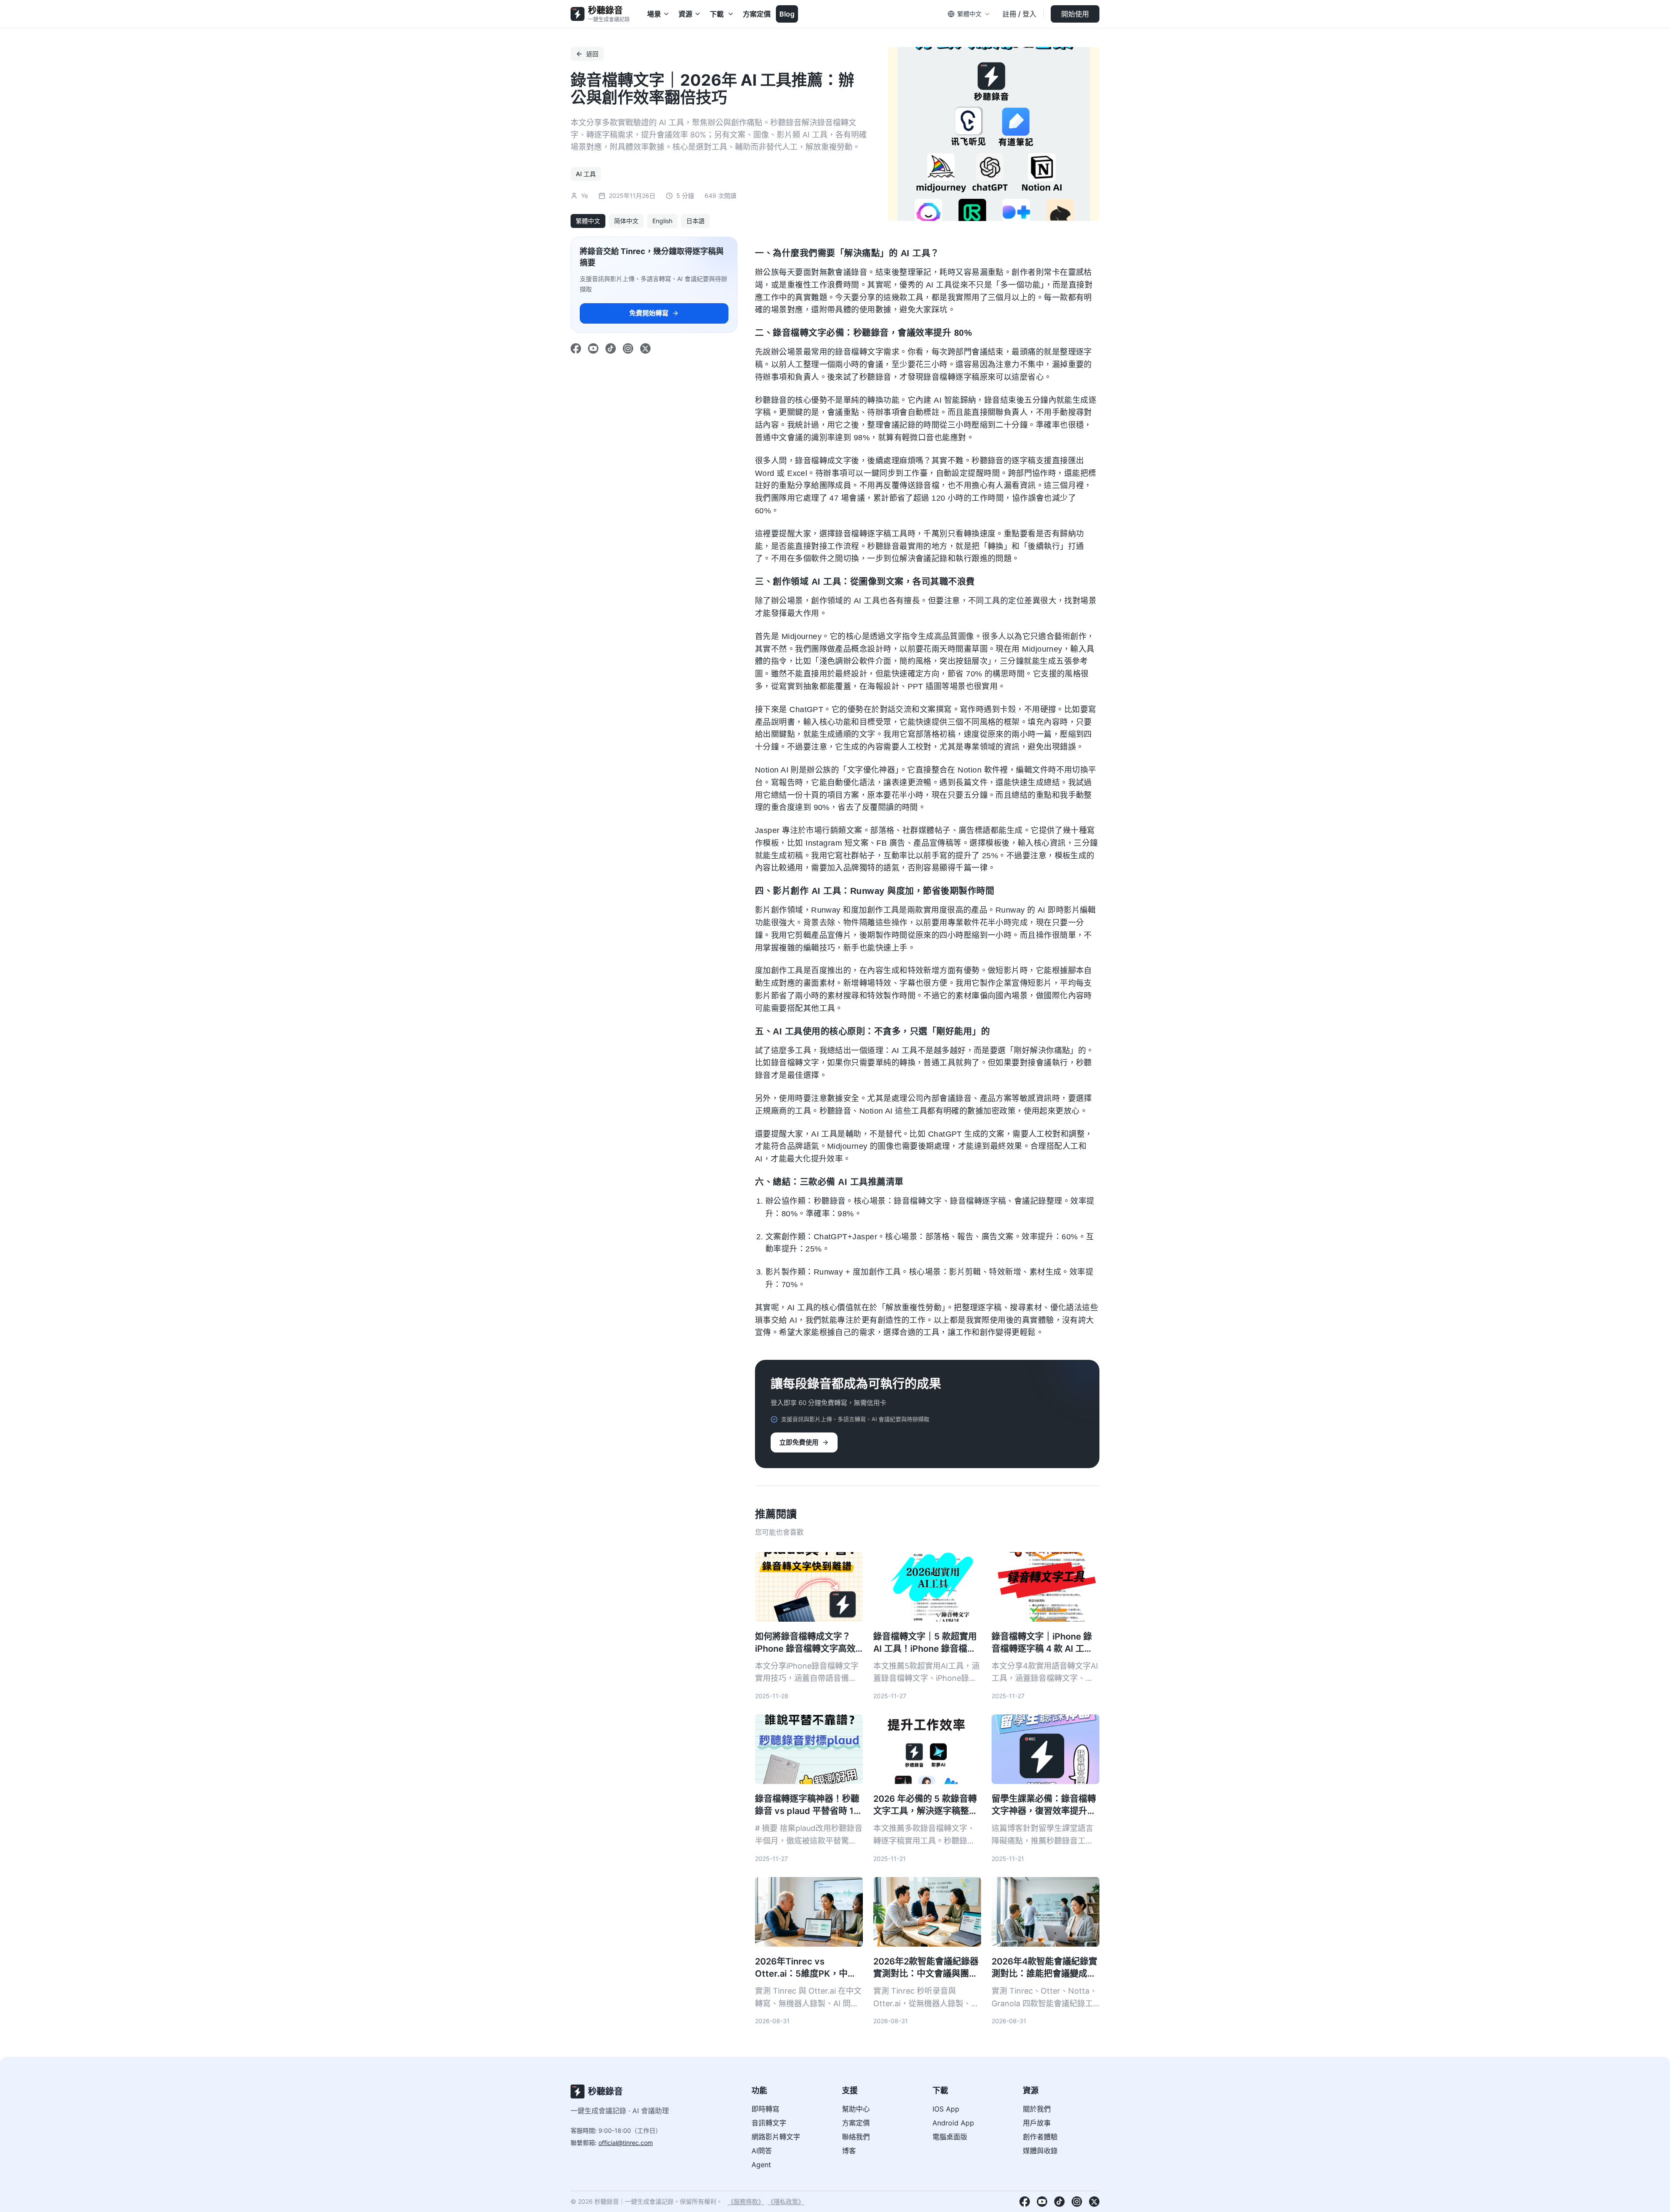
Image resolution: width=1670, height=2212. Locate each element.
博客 (849, 2151)
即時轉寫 (765, 2109)
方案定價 (757, 14)
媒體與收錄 (1040, 2151)
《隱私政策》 (786, 2201)
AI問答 (762, 2151)
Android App (953, 2123)
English (662, 221)
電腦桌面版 (950, 2137)
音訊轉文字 (769, 2123)
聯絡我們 (856, 2137)
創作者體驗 (1040, 2137)
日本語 (695, 221)
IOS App (946, 2109)
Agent (761, 2165)
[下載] (731, 14)
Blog (787, 14)
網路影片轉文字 (776, 2137)
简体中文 (626, 221)
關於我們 (1037, 2109)
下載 (717, 14)
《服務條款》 (746, 2201)
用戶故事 (1037, 2123)
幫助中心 (856, 2109)
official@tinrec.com (626, 2143)
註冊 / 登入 (1019, 14)
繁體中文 (588, 221)
